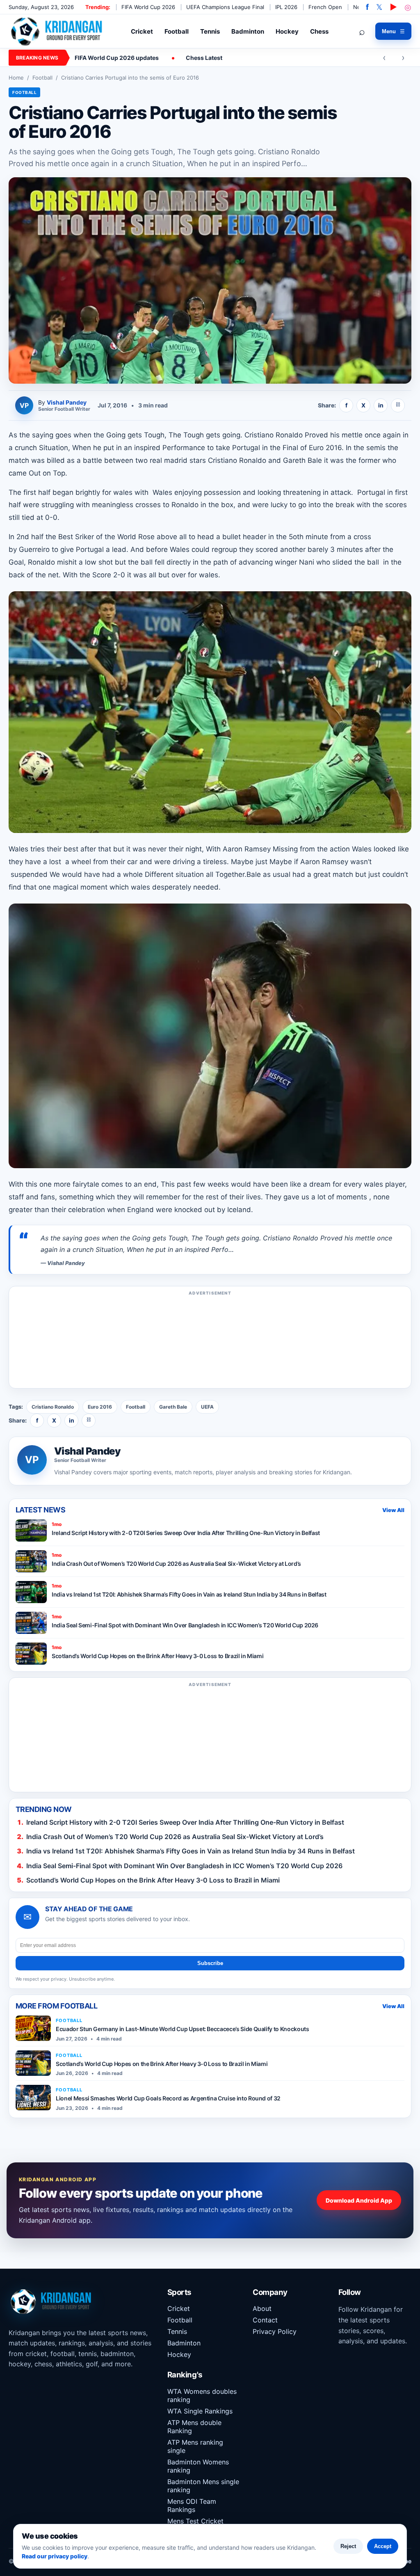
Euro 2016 (100, 1407)
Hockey (287, 31)
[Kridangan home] (57, 31)
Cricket (142, 31)
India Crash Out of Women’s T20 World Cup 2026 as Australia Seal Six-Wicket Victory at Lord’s (175, 1837)
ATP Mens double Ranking (194, 2427)
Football (177, 31)
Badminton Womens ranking (198, 2466)
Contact (265, 2320)
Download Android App (359, 2200)
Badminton (248, 31)
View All (393, 1510)
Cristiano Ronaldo (53, 1407)
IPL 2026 (286, 7)
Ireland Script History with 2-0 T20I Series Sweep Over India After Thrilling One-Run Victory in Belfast (185, 1822)
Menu (393, 31)
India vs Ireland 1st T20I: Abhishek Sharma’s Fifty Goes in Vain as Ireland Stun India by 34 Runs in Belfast (191, 1851)
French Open (325, 7)
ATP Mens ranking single (195, 2446)
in (381, 405)
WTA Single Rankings (200, 2411)
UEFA (207, 1407)
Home (16, 78)
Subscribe (210, 1963)
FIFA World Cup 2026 (148, 7)
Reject (348, 2546)
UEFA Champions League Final (225, 7)
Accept (383, 2546)
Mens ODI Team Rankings (192, 2505)
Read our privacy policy (55, 2556)
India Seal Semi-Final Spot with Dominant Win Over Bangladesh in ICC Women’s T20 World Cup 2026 (184, 1866)
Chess (319, 31)
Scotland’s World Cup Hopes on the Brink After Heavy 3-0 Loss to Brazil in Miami (153, 1880)
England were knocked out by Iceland (189, 1210)
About (262, 2308)
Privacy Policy (275, 2331)
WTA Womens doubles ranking (202, 2395)
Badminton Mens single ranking (203, 2486)
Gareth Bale (173, 1407)
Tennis (210, 31)
